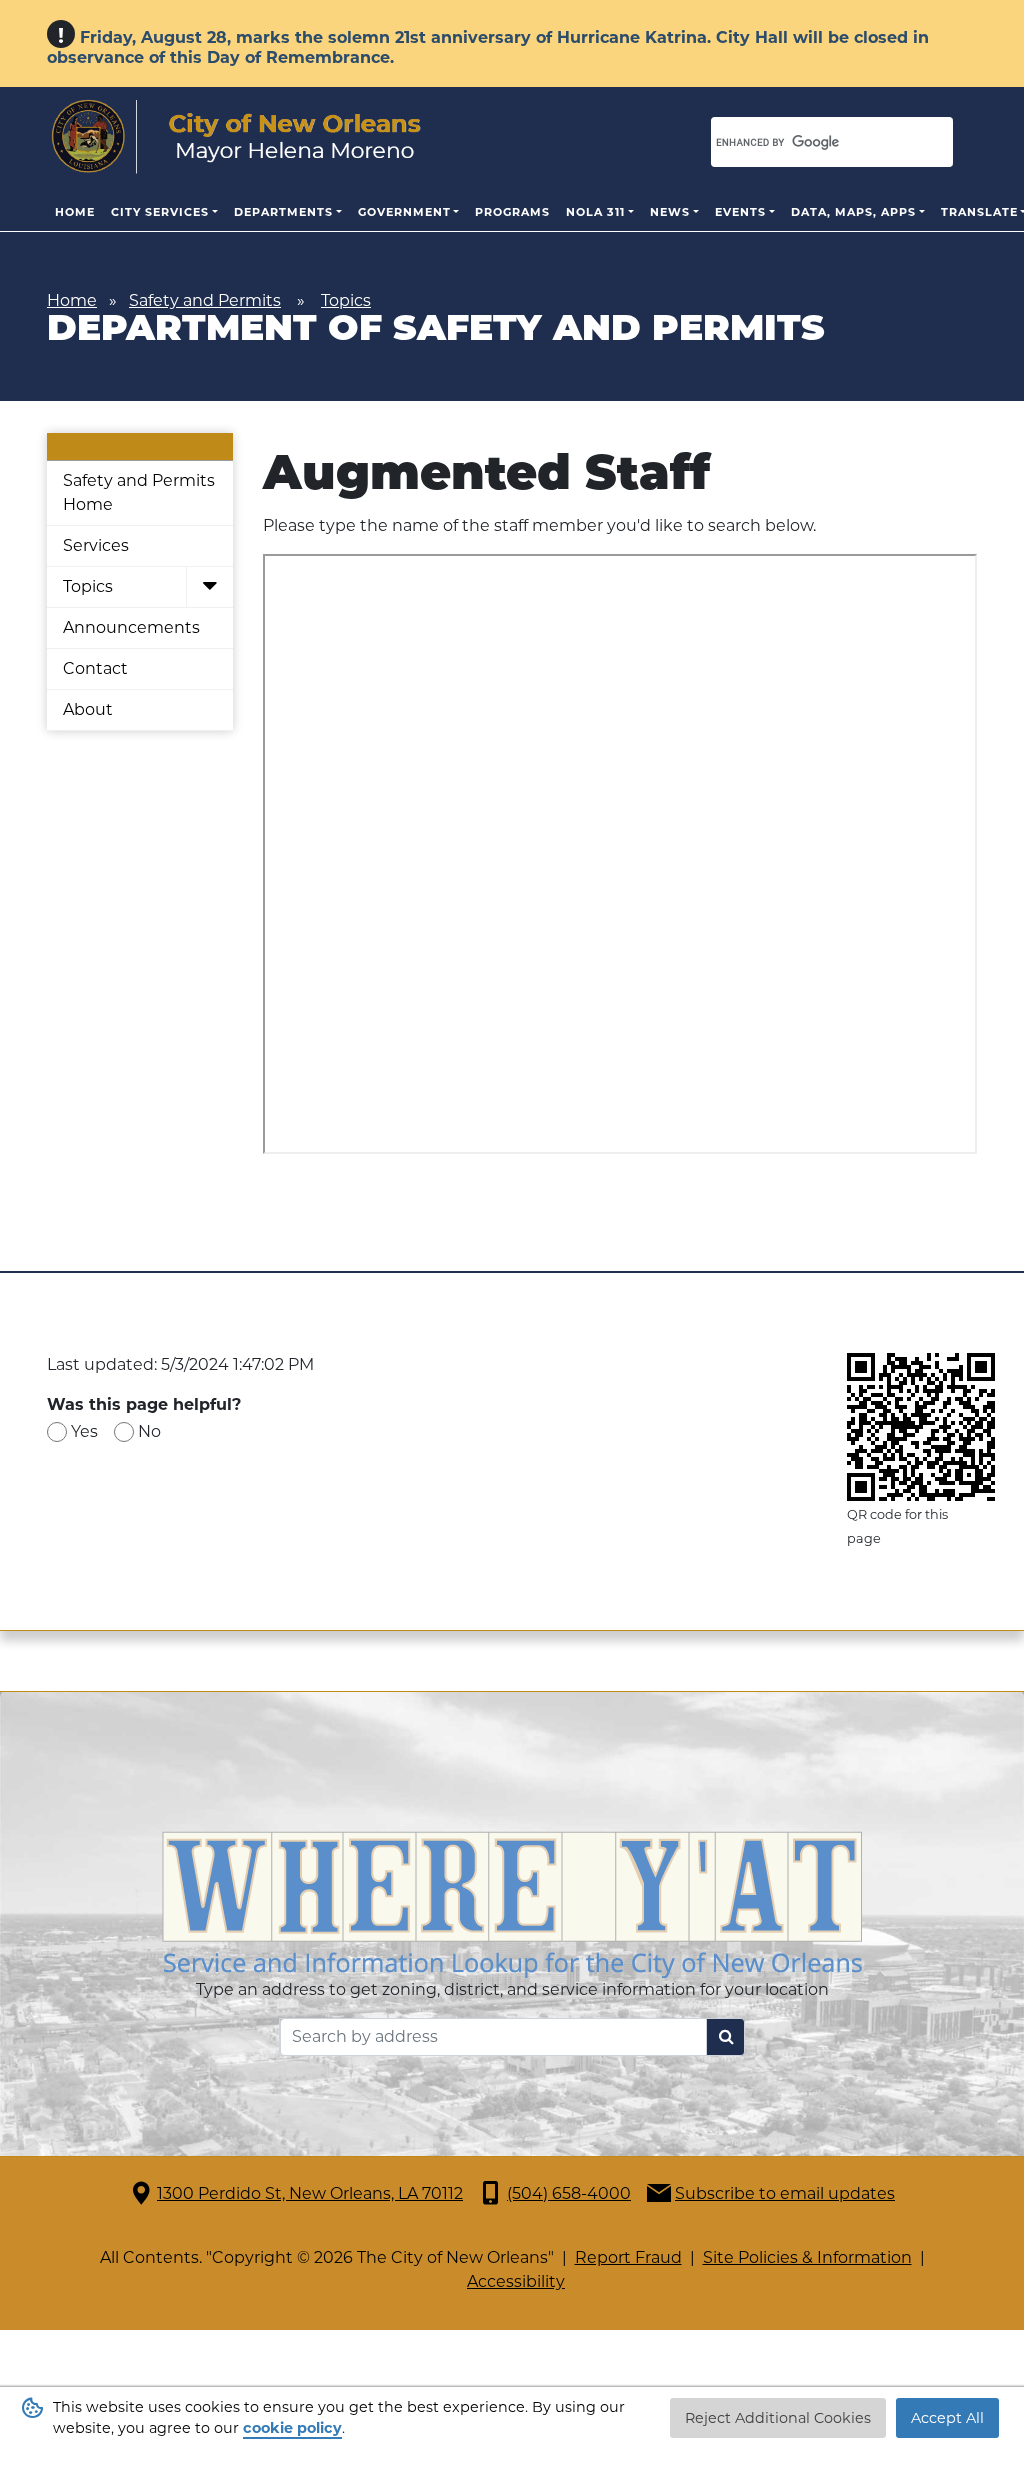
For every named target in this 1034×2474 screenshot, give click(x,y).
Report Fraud (628, 2257)
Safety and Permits (205, 300)
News (670, 212)
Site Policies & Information (807, 2257)
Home (75, 212)
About (88, 709)
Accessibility (516, 2281)
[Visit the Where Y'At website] (512, 1902)
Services (96, 545)
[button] (209, 587)
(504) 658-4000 (569, 2193)
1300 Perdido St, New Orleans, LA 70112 (310, 2193)
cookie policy (292, 2428)
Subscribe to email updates (785, 2193)
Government (404, 212)
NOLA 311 (595, 212)
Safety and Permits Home (139, 492)
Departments (283, 212)
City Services (160, 212)
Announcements (131, 627)
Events (740, 212)
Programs (512, 212)
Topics (346, 300)
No (149, 1431)
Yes (84, 1431)
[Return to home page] (236, 137)
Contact (95, 668)
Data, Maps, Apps (853, 212)
